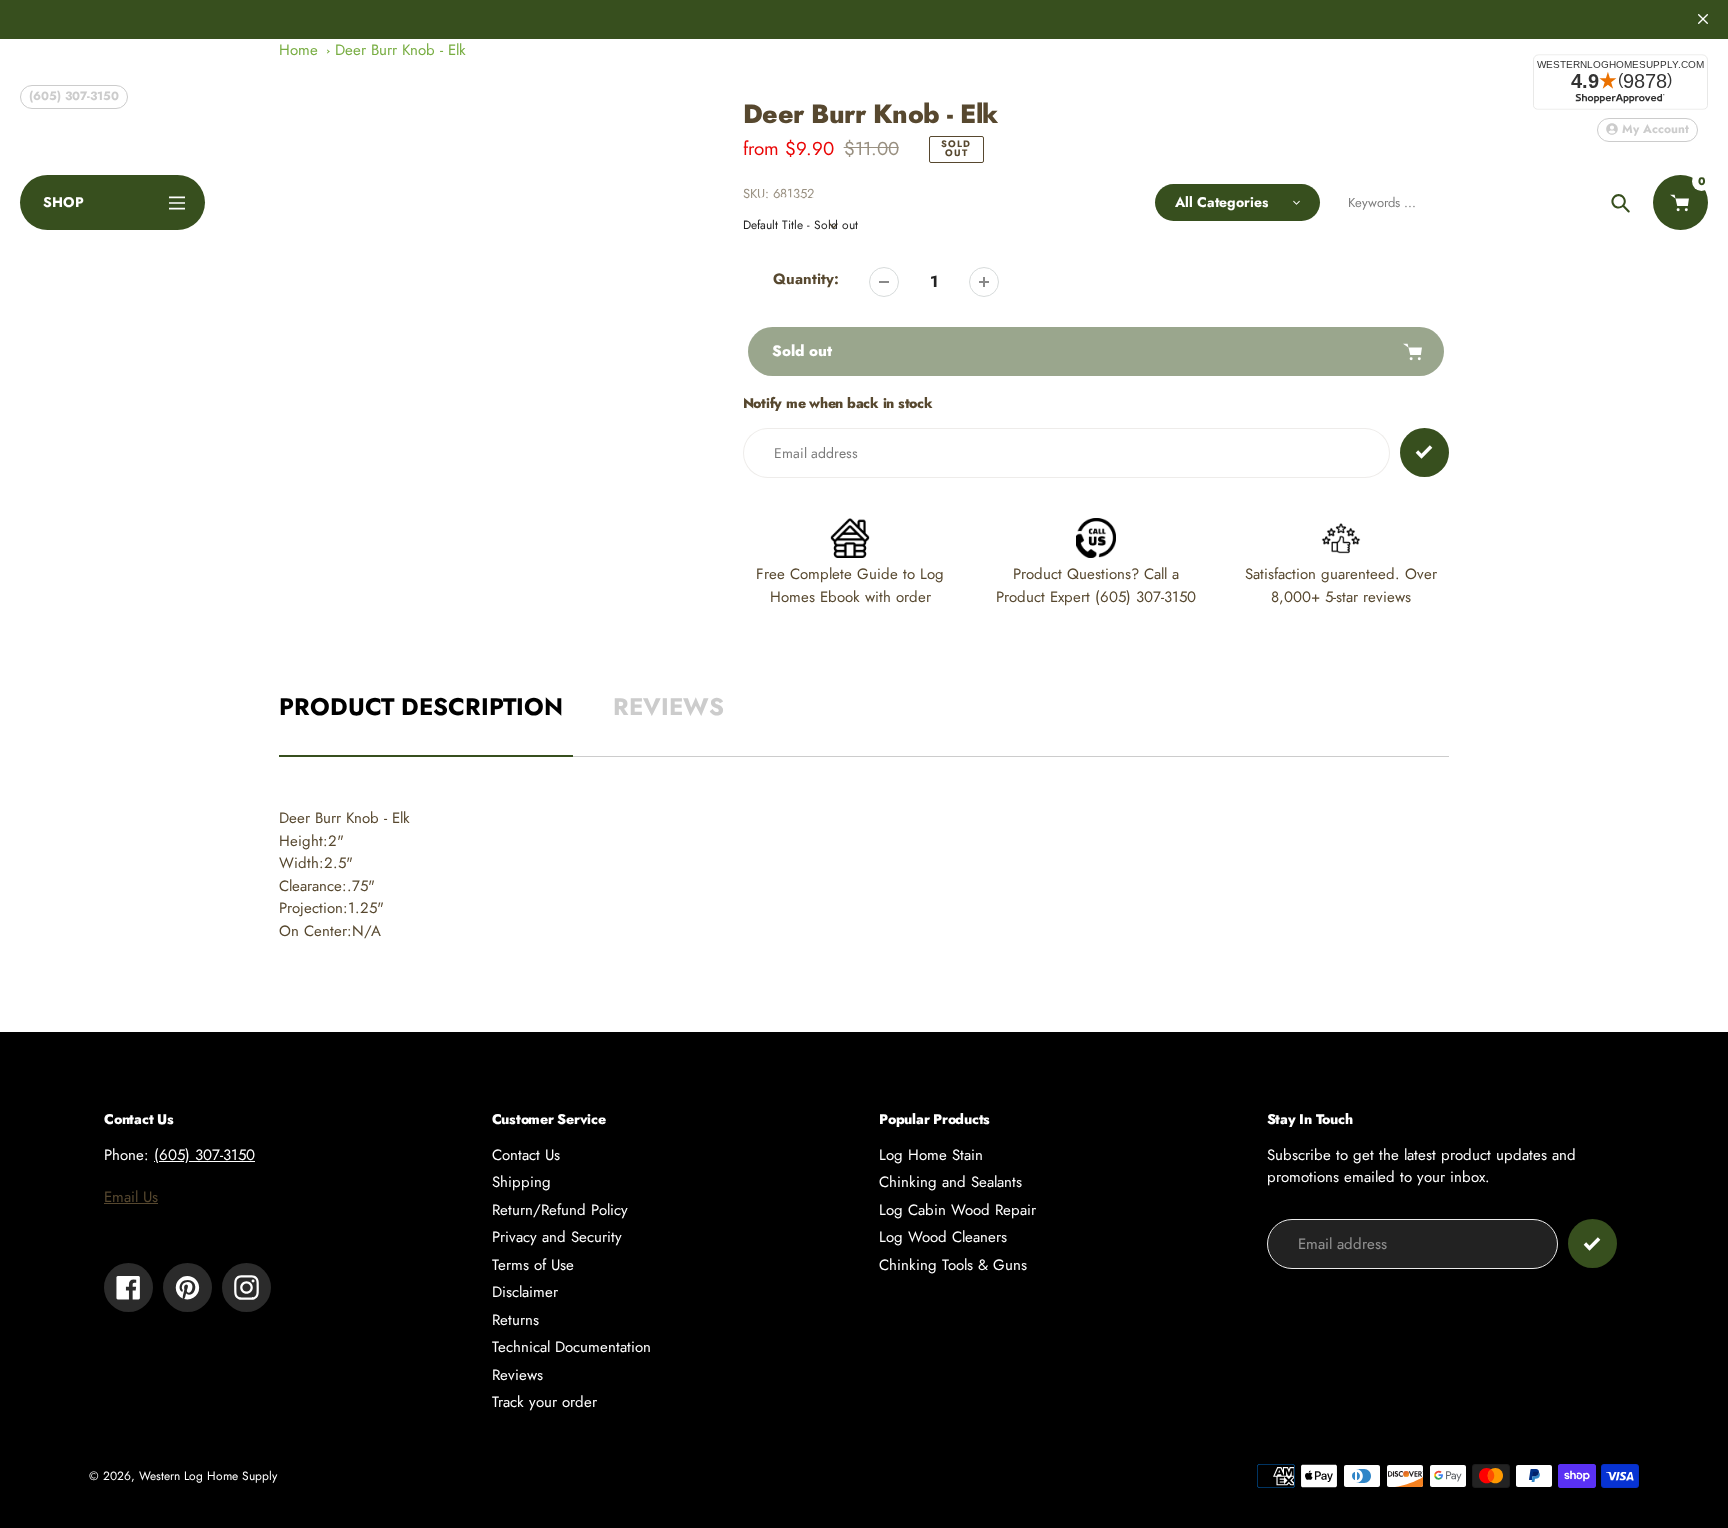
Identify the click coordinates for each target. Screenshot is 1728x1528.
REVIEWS (668, 706)
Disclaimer (525, 1292)
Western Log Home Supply (208, 1476)
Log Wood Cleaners (943, 1237)
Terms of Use (533, 1265)
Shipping (521, 1182)
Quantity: (806, 279)
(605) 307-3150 (74, 96)
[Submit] (1592, 1243)
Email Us (131, 1197)
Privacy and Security (557, 1237)
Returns (515, 1320)
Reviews (517, 1375)
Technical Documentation (571, 1347)
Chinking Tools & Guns (953, 1265)
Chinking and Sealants (950, 1182)
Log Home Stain (931, 1155)
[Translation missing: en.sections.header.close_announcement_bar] (1703, 19)
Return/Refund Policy (560, 1210)
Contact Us (526, 1155)
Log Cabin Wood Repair (957, 1210)
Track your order (544, 1402)
